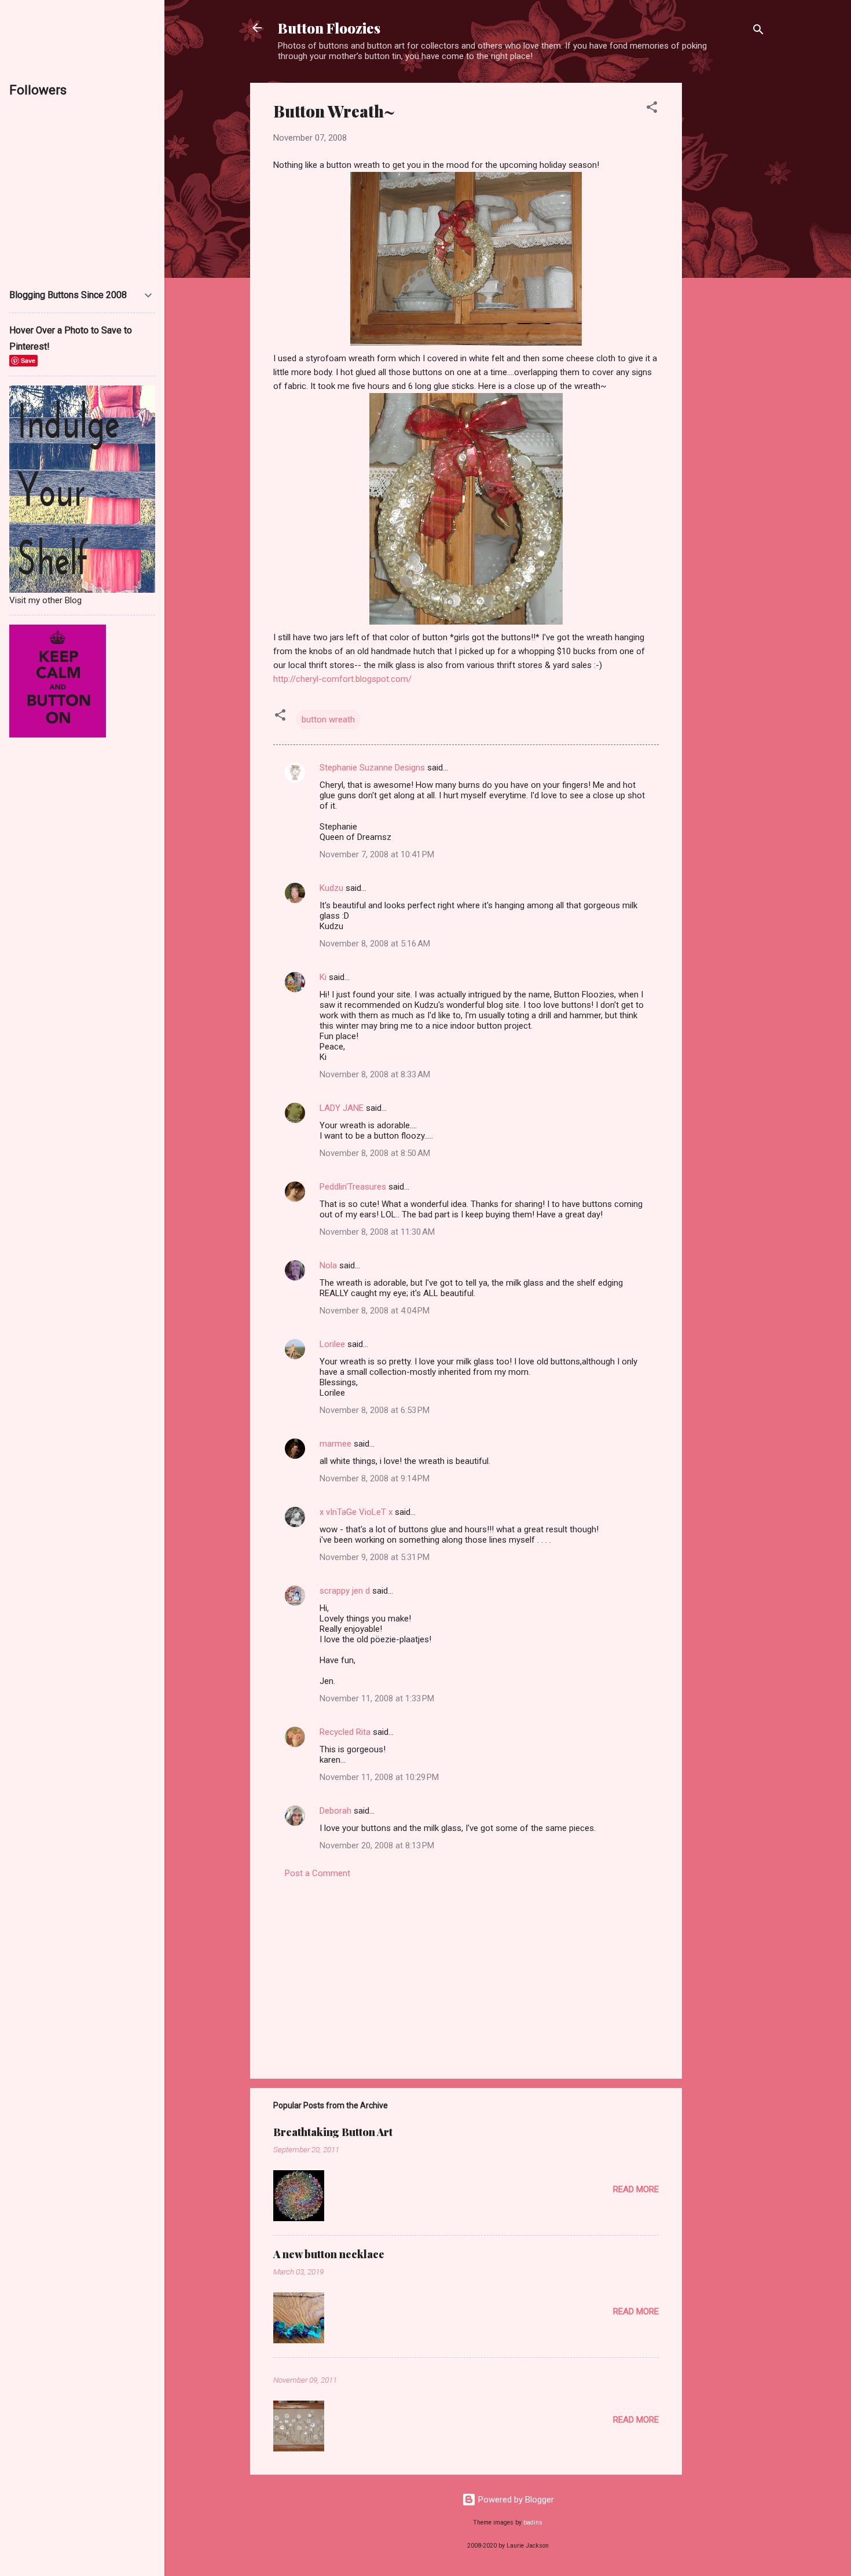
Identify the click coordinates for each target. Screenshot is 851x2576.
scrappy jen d (345, 1591)
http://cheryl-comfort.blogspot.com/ (342, 679)
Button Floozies (329, 28)
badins (533, 2522)
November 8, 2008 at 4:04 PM (375, 1311)
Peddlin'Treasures (353, 1187)
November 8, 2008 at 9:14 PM (375, 1478)
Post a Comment (318, 1873)
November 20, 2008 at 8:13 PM (377, 1845)
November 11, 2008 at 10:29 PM (379, 1777)
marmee (335, 1444)
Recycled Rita (345, 1732)
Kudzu (331, 888)
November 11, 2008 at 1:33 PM (377, 1698)
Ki (323, 977)
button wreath (328, 720)
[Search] (758, 32)
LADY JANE (342, 1108)
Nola (328, 1265)
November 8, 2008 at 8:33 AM (375, 1074)
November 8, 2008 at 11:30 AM (377, 1232)
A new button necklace (329, 2254)
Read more (636, 2189)
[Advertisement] (728, 256)
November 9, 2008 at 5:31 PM (375, 1557)
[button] (652, 109)
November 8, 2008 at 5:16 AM (375, 944)
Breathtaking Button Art (333, 2132)
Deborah (335, 1811)
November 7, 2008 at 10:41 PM (377, 854)
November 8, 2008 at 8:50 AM (375, 1153)
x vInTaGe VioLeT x (356, 1512)
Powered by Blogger (515, 2500)
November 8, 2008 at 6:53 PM (375, 1410)
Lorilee (332, 1344)
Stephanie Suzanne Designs (372, 768)
